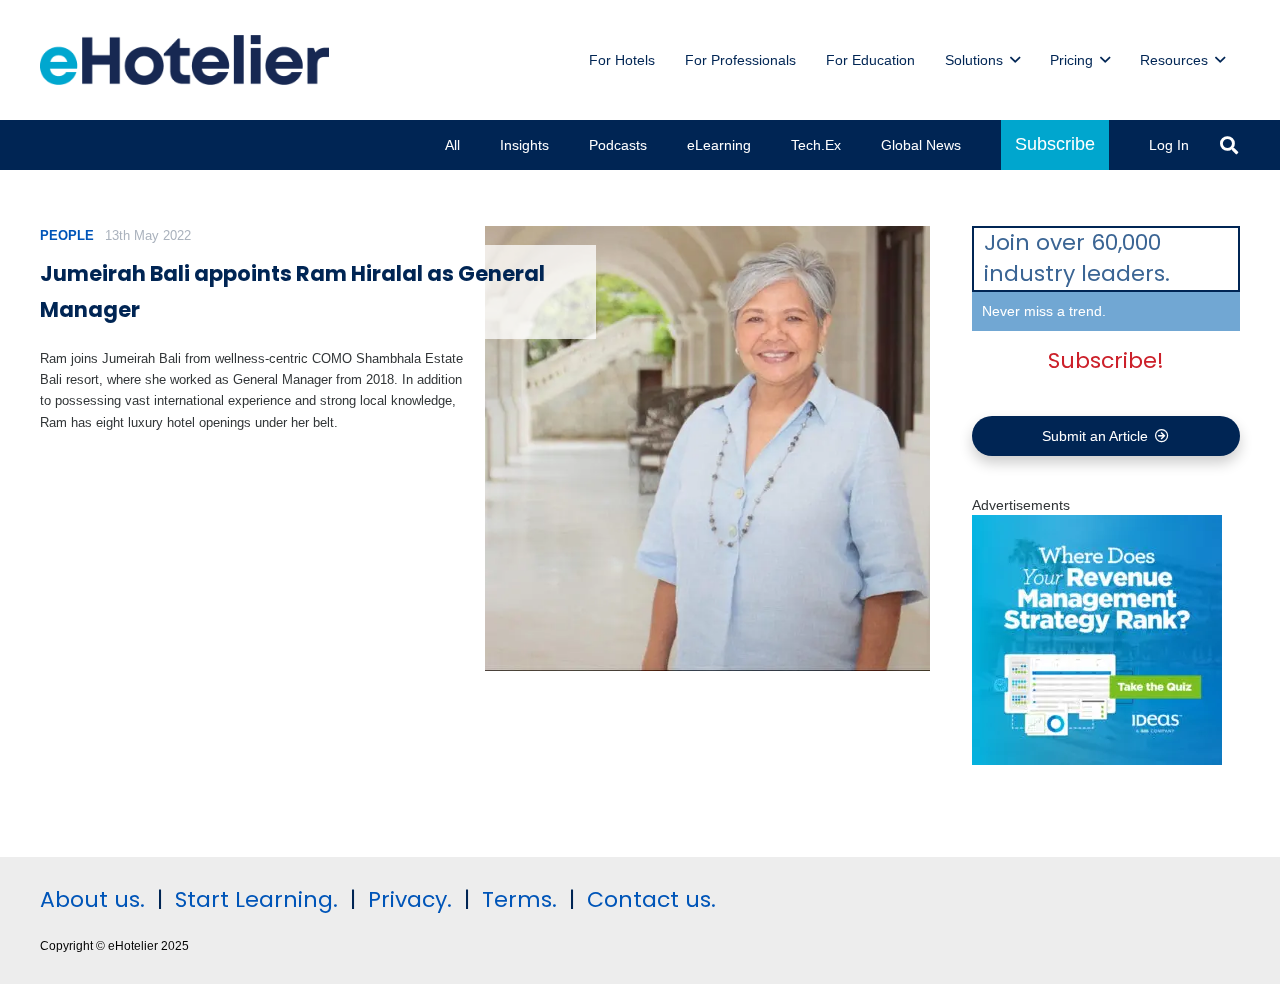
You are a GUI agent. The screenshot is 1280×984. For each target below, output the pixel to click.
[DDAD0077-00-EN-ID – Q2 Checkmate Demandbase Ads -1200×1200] (1097, 760)
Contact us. (651, 899)
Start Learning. (253, 899)
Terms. (519, 899)
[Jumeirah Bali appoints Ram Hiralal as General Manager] (707, 448)
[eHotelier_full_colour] (184, 60)
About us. (92, 899)
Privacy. (410, 899)
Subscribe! (1106, 360)
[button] (1015, 60)
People (67, 235)
